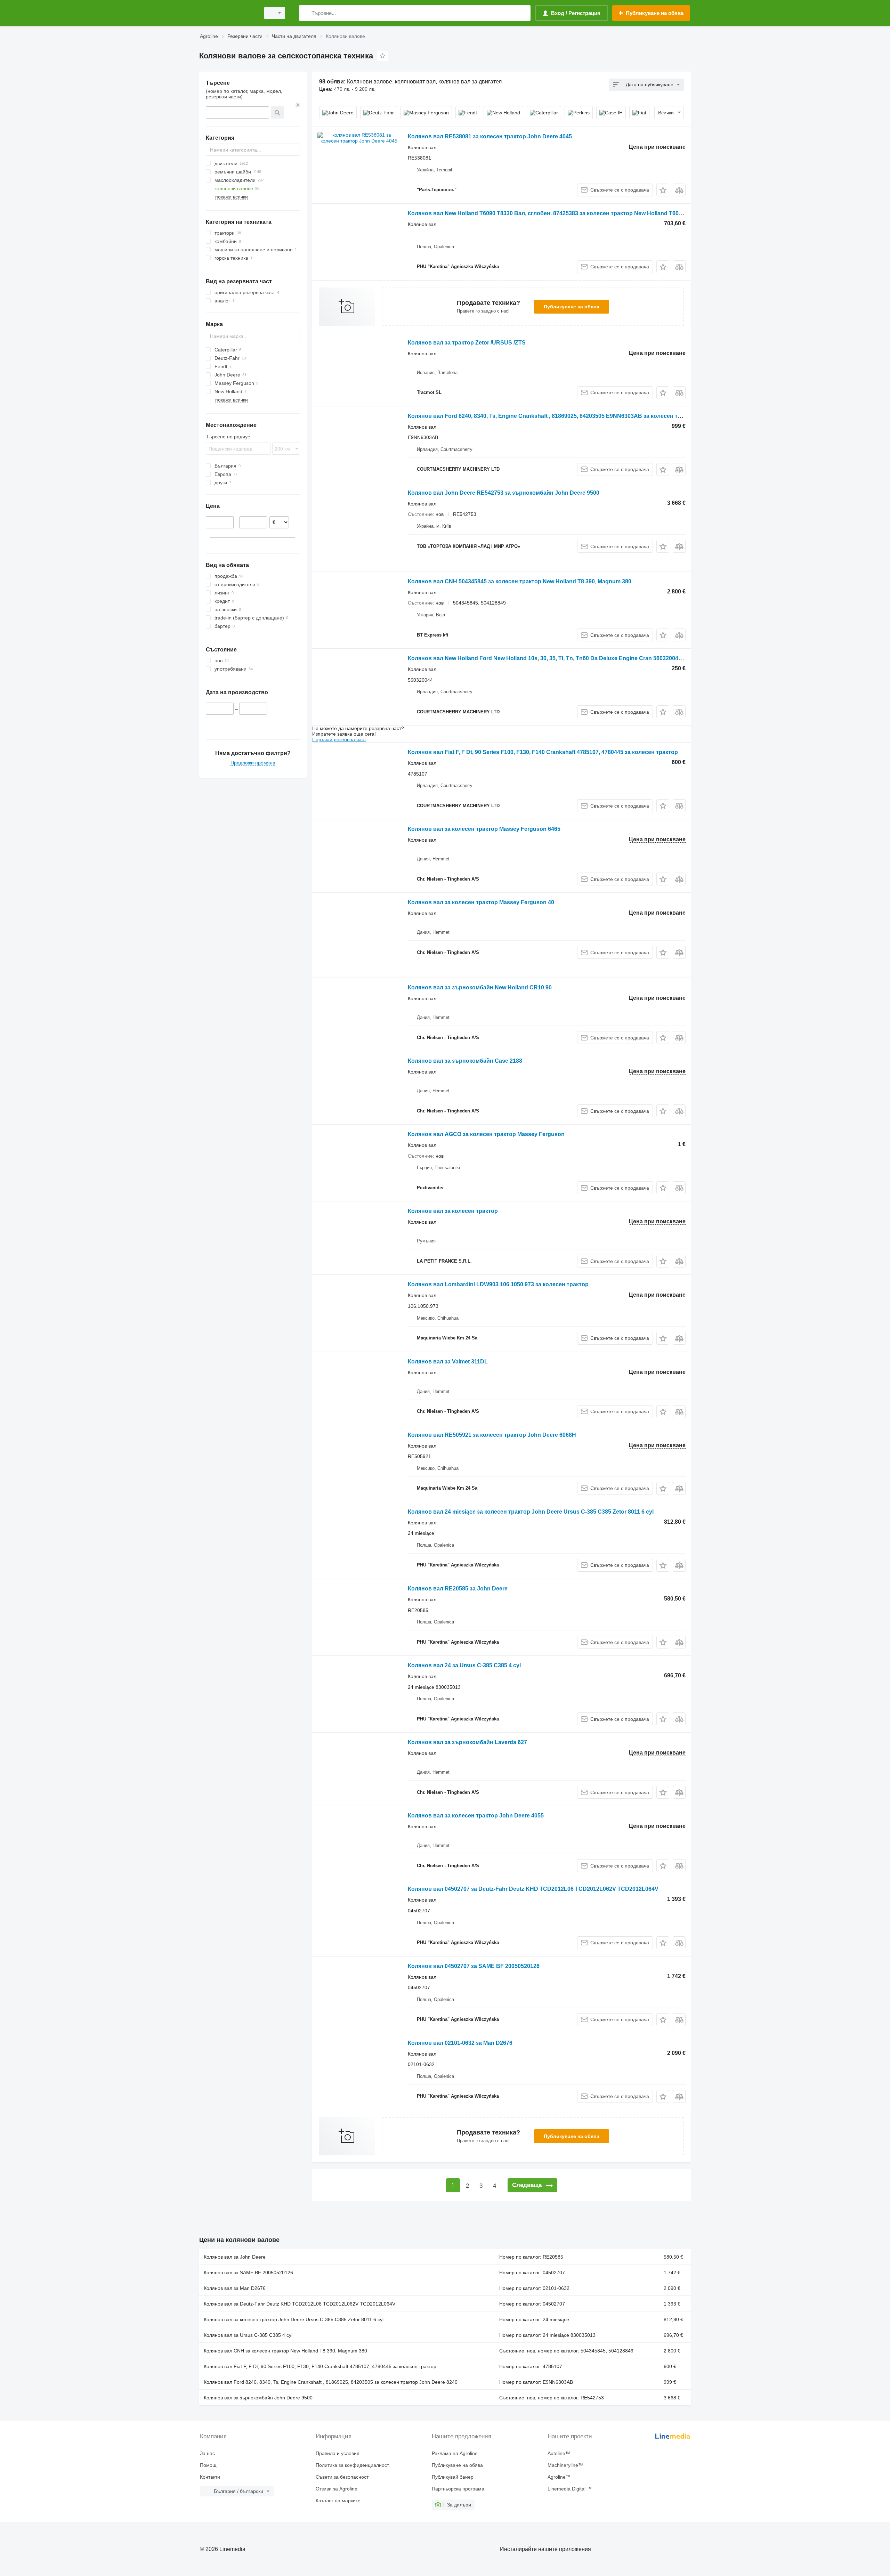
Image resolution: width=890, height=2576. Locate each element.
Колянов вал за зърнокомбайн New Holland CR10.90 (480, 987)
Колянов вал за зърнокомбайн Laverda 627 (467, 1742)
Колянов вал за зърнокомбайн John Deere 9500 (258, 2398)
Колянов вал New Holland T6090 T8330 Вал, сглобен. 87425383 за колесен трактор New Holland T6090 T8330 (555, 213)
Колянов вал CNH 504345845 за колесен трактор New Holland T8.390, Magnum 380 (520, 581)
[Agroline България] (228, 13)
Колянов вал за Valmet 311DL (448, 1362)
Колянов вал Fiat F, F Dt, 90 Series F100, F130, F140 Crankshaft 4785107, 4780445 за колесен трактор (543, 752)
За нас (207, 2453)
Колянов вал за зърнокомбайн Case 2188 (465, 1061)
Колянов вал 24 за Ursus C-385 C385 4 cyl (464, 1665)
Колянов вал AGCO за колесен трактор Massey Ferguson (486, 1134)
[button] (663, 190)
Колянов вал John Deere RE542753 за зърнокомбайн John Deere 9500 (504, 493)
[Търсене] (306, 13)
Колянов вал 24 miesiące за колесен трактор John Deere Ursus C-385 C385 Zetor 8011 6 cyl (531, 1512)
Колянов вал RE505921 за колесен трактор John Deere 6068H (492, 1435)
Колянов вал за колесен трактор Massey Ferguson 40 (481, 902)
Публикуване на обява (572, 307)
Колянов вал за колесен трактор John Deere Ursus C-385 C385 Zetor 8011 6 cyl (294, 2319)
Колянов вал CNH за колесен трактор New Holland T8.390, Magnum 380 (285, 2351)
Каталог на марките (338, 2501)
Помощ (208, 2465)
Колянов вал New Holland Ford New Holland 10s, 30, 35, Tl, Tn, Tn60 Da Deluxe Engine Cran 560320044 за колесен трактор (572, 658)
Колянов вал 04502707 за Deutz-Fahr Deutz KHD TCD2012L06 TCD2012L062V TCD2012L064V (533, 1889)
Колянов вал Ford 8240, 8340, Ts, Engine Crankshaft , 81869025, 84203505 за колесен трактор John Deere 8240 (331, 2382)
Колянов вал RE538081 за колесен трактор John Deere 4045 (490, 136)
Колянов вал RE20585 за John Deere (458, 1589)
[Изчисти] (298, 105)
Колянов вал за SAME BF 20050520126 (248, 2273)
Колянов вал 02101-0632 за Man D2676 (460, 2043)
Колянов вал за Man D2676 (235, 2288)
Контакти (210, 2477)
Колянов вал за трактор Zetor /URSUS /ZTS (467, 343)
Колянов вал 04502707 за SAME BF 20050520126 (474, 1966)
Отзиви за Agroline (337, 2489)
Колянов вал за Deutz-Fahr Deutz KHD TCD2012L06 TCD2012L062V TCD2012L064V (300, 2304)
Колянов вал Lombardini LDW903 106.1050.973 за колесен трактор (498, 1284)
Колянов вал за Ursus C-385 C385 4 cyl (248, 2335)
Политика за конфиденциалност (352, 2465)
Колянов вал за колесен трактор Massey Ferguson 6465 (484, 829)
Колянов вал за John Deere (235, 2257)
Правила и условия (338, 2453)
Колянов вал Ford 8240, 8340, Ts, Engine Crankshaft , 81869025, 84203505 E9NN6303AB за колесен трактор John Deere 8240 (575, 416)
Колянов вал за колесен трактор (453, 1211)
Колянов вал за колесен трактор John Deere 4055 (476, 1816)
